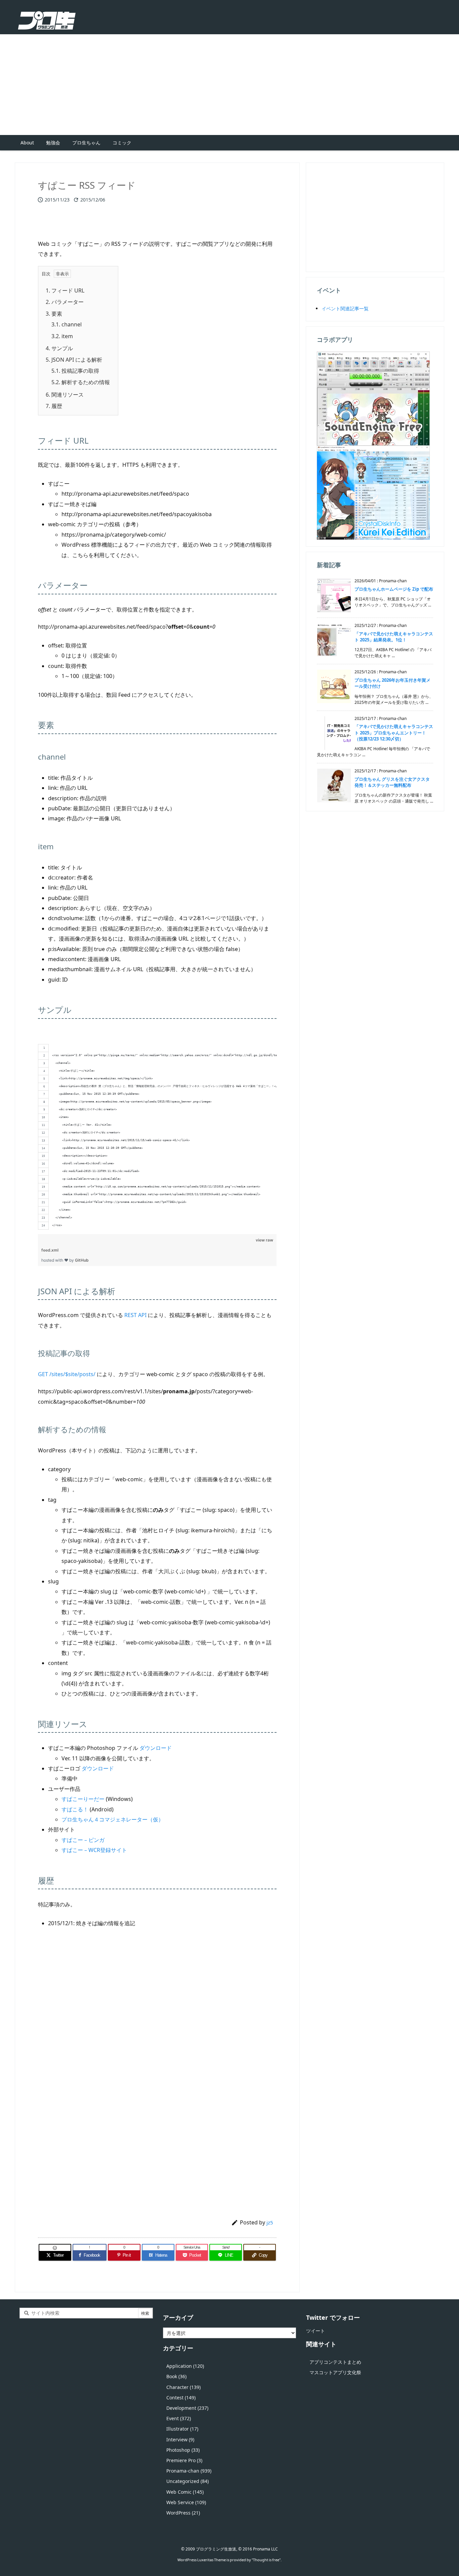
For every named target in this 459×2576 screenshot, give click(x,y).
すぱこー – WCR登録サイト (94, 1850)
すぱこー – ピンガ (83, 1840)
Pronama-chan (189, 2471)
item (62, 336)
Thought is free (266, 2560)
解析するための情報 (81, 382)
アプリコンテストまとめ (335, 2362)
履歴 (54, 406)
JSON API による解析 (74, 360)
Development (187, 2408)
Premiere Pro (184, 2460)
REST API (135, 1315)
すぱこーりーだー (83, 1799)
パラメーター (65, 302)
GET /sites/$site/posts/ (67, 1374)
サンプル (59, 348)
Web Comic (185, 2492)
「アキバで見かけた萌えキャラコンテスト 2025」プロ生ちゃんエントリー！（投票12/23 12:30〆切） (394, 732)
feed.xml (50, 1250)
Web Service (186, 2502)
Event (179, 2418)
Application (185, 2366)
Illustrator (182, 2429)
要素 (54, 314)
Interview (180, 2439)
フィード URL (65, 290)
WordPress (183, 2513)
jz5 (270, 2222)
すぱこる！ (75, 1809)
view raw (264, 1240)
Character (183, 2387)
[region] (157, 1129)
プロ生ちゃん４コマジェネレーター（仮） (113, 1819)
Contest (181, 2398)
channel (67, 324)
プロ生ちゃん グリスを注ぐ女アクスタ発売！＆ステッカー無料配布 (392, 782)
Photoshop (183, 2450)
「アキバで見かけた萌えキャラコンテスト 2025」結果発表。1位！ (394, 637)
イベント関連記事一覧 (345, 308)
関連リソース (65, 395)
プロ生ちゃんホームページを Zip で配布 (394, 589)
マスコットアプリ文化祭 (335, 2372)
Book (176, 2376)
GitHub (82, 1260)
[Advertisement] (229, 85)
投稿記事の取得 (75, 371)
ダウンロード (156, 1748)
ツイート (316, 2331)
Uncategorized (187, 2481)
